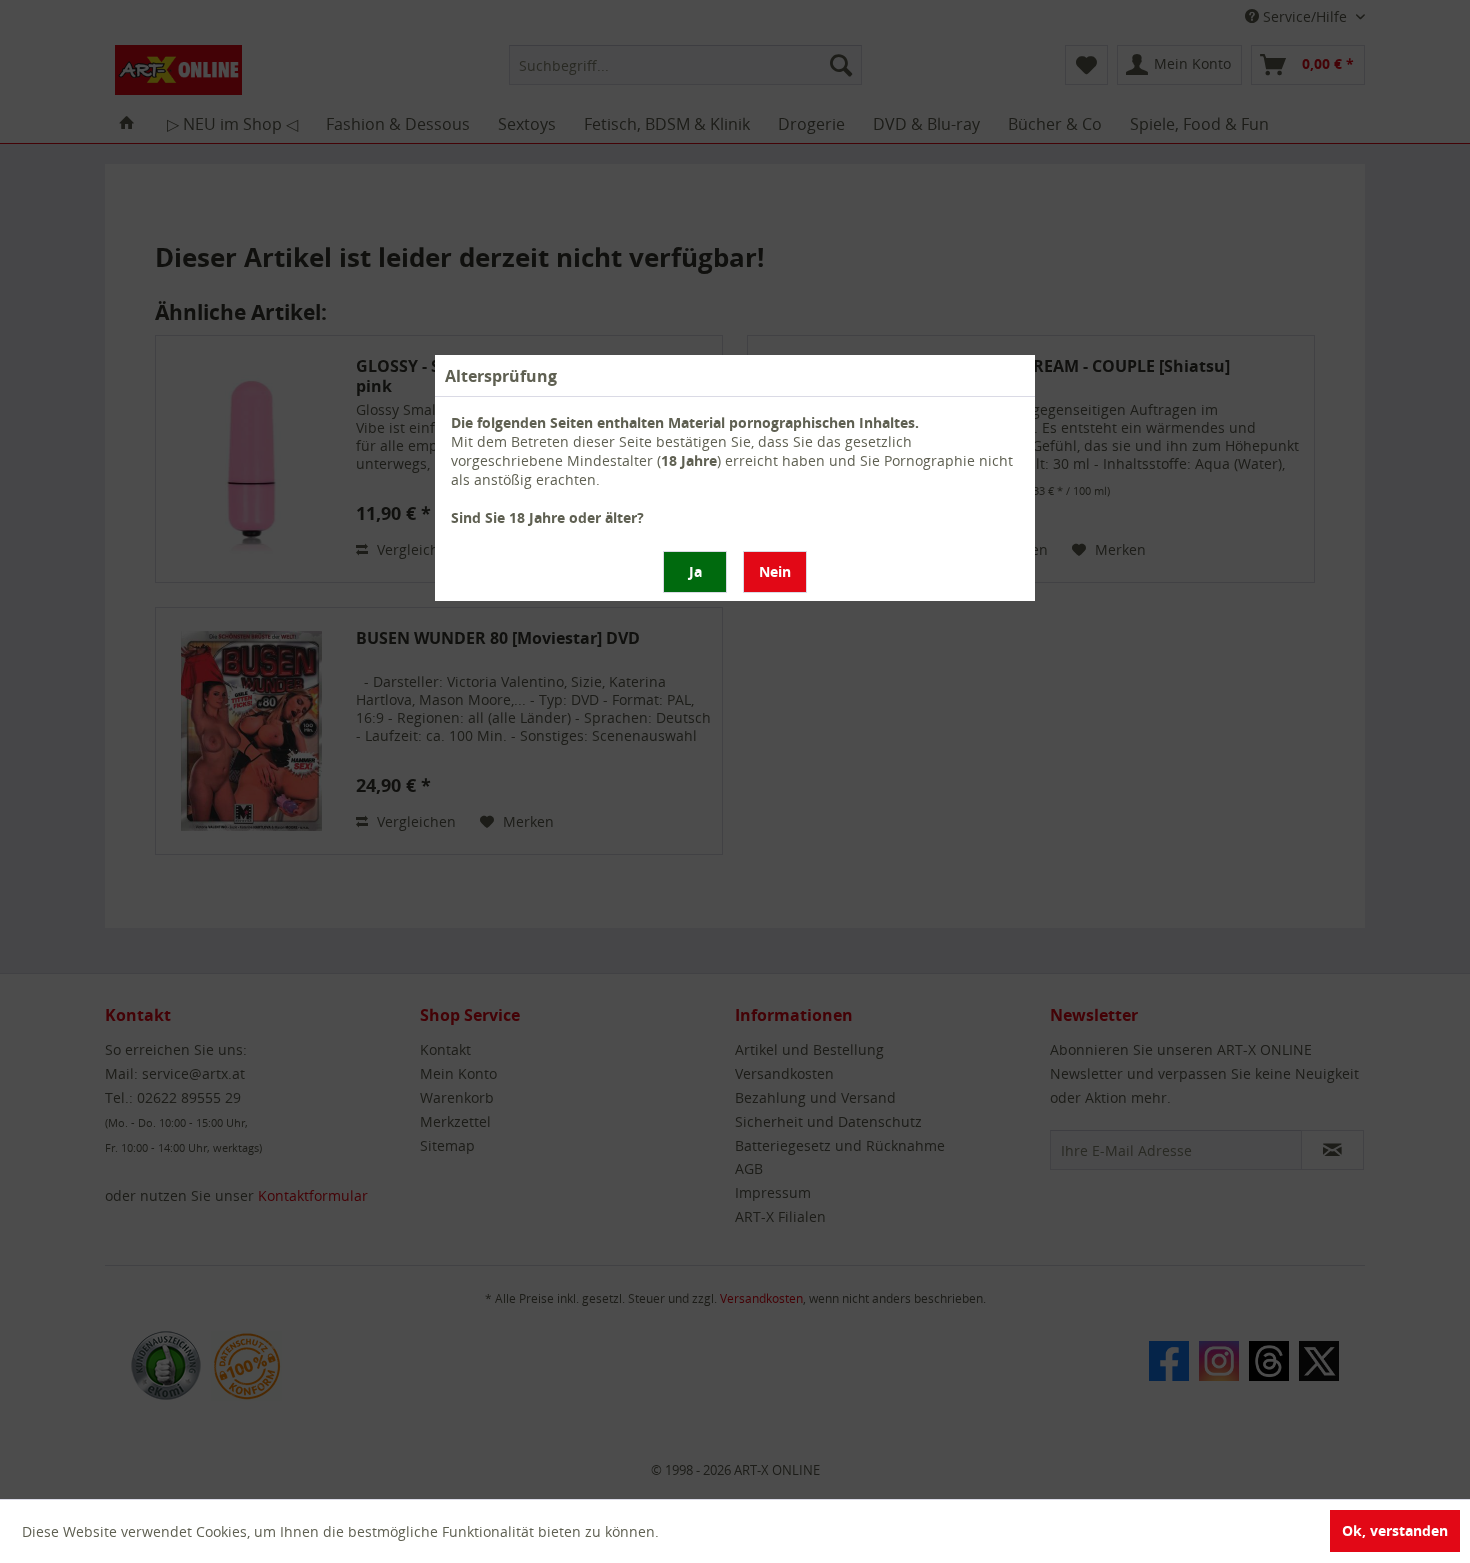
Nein (775, 571)
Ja (695, 571)
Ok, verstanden (1395, 1530)
